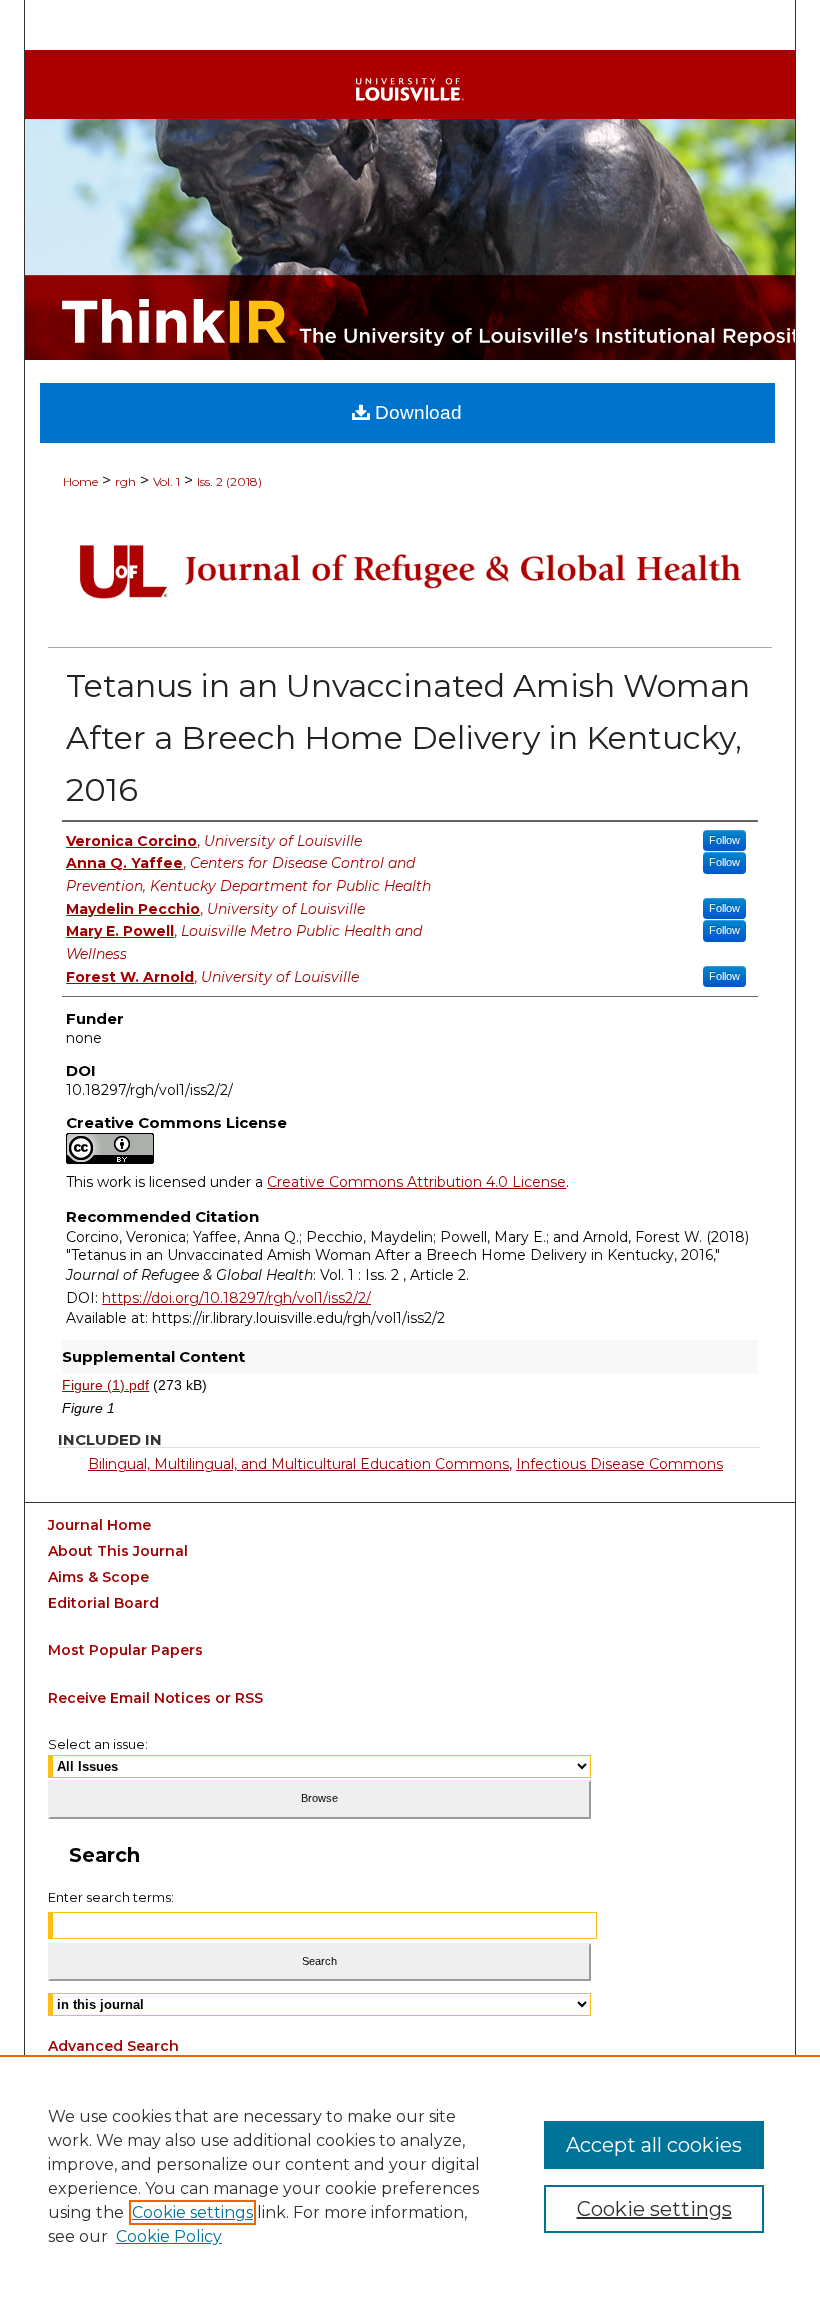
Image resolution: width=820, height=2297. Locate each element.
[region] (410, 2176)
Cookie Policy (169, 2236)
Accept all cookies (654, 2145)
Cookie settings (192, 2212)
